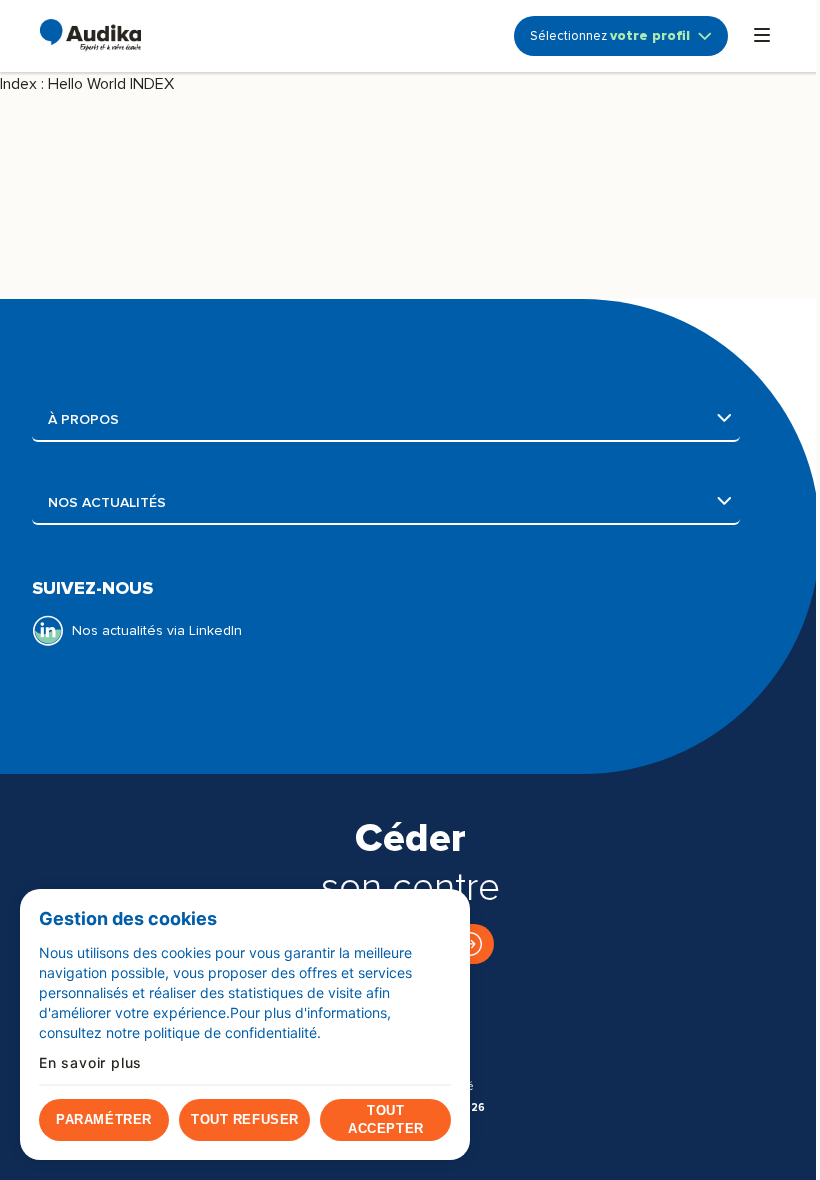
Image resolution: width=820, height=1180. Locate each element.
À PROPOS (200, 419)
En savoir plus (90, 1063)
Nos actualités (247, 502)
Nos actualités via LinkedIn (157, 630)
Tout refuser (244, 1119)
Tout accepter (385, 1119)
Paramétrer (103, 1119)
